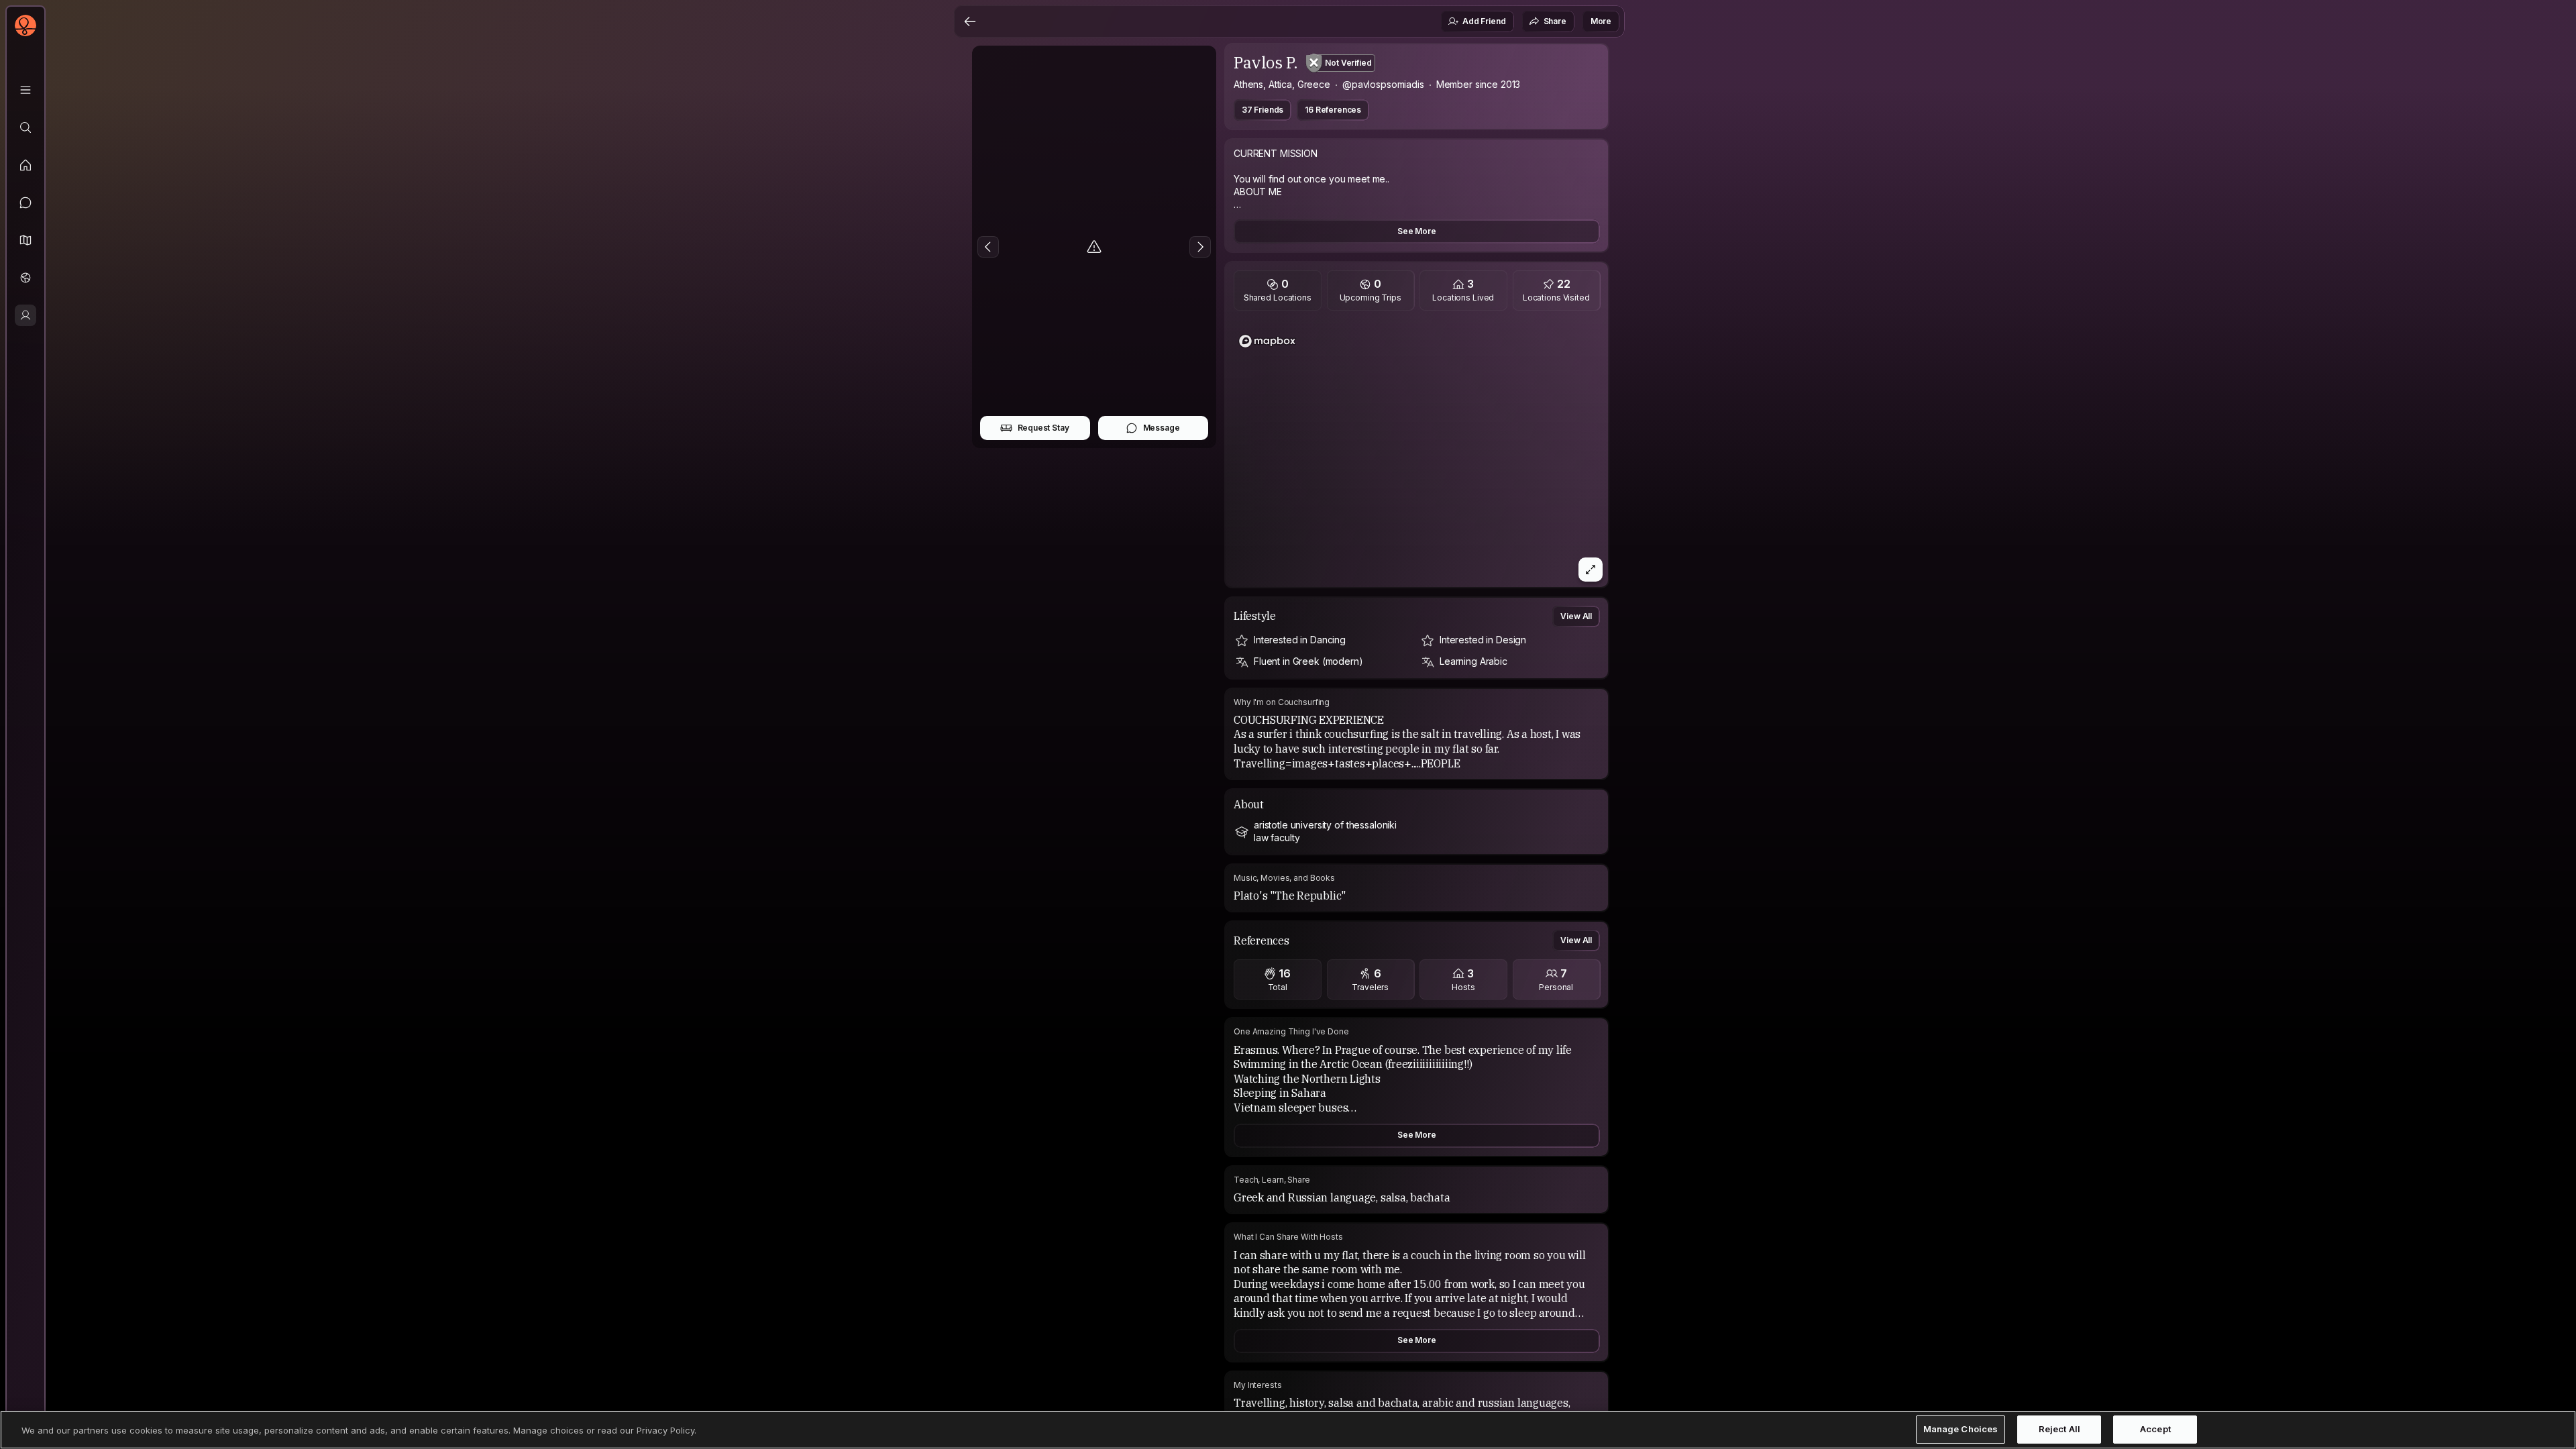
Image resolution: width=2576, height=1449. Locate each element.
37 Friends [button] (1263, 110)
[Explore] (25, 127)
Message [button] (1162, 428)
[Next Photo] (1200, 247)
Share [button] (1555, 21)
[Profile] (25, 315)
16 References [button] (1333, 110)
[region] (1417, 453)
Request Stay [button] (1043, 428)
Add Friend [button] (1484, 21)
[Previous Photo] (988, 247)
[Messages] (25, 203)
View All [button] (1576, 616)
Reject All (2059, 1430)
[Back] (970, 21)
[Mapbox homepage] (1267, 341)
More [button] (1601, 21)
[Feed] (25, 165)
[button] (25, 240)
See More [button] (1417, 231)
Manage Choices (1961, 1430)
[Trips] (25, 278)
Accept (2155, 1430)
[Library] (25, 90)
